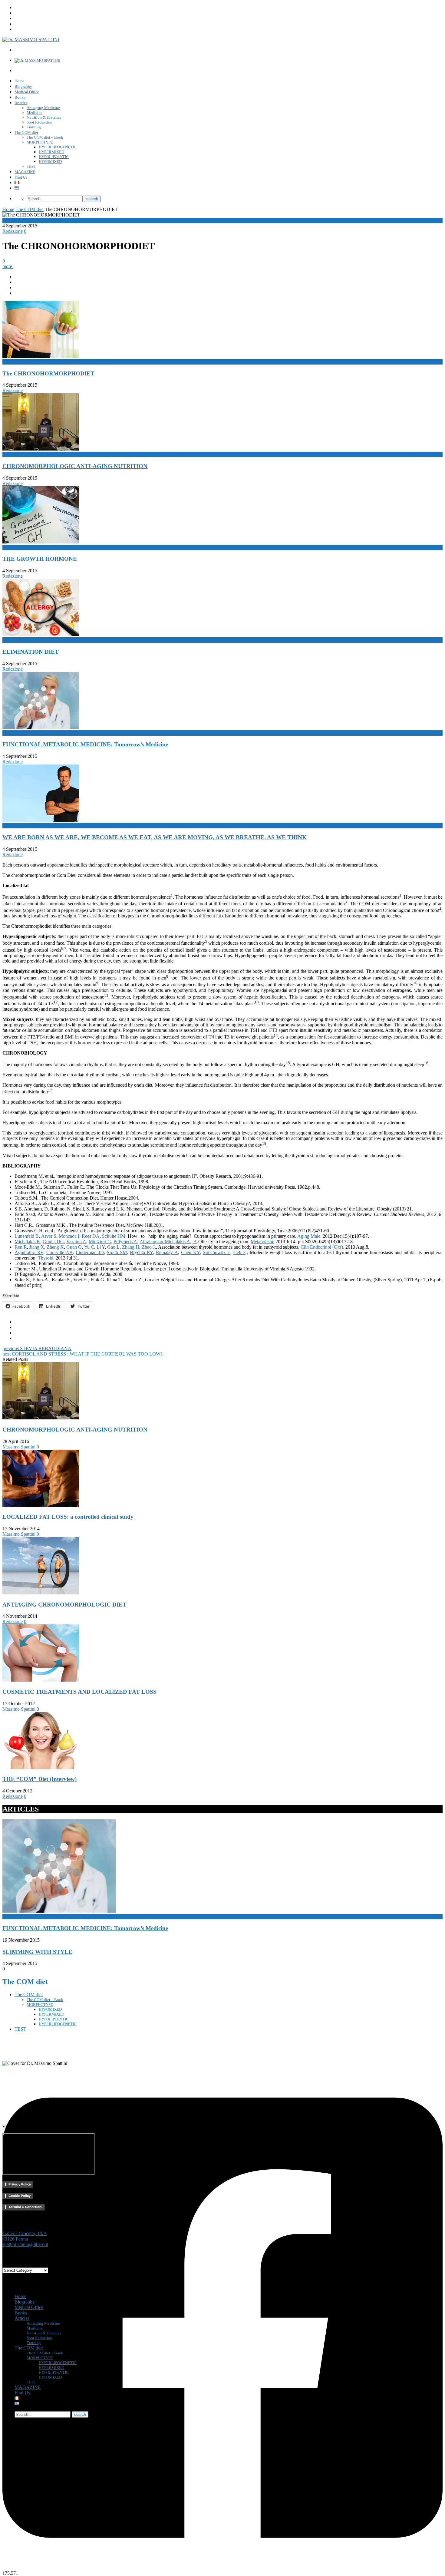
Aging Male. (309, 1236)
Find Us (21, 177)
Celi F (239, 1252)
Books (20, 97)
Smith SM (117, 1252)
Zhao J (148, 1247)
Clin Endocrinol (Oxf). (322, 1247)
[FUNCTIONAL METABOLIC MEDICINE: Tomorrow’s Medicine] (59, 1911)
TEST (31, 166)
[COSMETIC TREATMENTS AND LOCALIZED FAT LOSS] (41, 1680)
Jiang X (37, 1247)
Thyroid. (46, 1258)
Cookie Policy (20, 2196)
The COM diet (26, 132)
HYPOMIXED (50, 162)
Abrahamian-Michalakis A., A (168, 1242)
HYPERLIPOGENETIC (58, 147)
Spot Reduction (40, 122)
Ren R (21, 1247)
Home (19, 81)
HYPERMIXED (51, 152)
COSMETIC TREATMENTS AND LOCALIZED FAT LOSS (79, 1692)
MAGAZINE (25, 172)
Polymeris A (125, 1242)
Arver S (49, 1236)
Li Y (101, 1247)
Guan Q (74, 1247)
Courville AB (59, 1252)
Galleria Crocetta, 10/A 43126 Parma (25, 2236)
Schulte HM (114, 1236)
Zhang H (131, 1247)
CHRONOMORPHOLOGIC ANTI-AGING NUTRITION (75, 466)
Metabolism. (262, 1242)
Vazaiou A (76, 1242)
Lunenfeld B (27, 1236)
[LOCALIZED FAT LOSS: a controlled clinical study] (41, 1505)
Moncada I (69, 1236)
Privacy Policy (20, 2184)
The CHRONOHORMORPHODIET (48, 373)
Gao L (113, 1247)
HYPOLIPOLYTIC (54, 157)
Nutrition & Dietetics (44, 117)
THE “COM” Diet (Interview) (40, 1779)
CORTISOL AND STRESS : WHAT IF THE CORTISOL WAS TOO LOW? (82, 1354)
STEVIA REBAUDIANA (37, 1348)
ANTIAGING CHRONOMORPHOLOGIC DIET (64, 1605)
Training (34, 127)
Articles (21, 103)
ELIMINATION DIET (31, 652)
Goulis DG (53, 1242)
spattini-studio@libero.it (25, 2244)
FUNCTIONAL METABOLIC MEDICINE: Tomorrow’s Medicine (85, 744)
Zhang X (55, 1247)
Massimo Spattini (19, 1447)
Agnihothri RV (29, 1252)
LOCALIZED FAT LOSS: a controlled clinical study (68, 1517)
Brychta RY (141, 1252)
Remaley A (167, 1252)
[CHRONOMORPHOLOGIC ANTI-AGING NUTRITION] (41, 1418)
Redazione (13, 231)
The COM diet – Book (45, 137)
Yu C (89, 1247)
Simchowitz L (217, 1252)
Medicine (35, 112)
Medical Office (27, 92)
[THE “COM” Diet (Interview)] (41, 1767)
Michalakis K (27, 1242)
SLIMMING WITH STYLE (37, 1952)
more (8, 266)
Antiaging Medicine (43, 108)
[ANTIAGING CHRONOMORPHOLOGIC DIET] (41, 1593)
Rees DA (91, 1236)
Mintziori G (100, 1242)
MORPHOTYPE (40, 142)
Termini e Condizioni (25, 2207)
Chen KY (190, 1252)
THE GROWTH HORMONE (40, 559)
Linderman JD (90, 1252)
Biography (23, 86)
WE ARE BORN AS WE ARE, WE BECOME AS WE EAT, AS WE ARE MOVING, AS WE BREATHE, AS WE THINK (155, 837)
